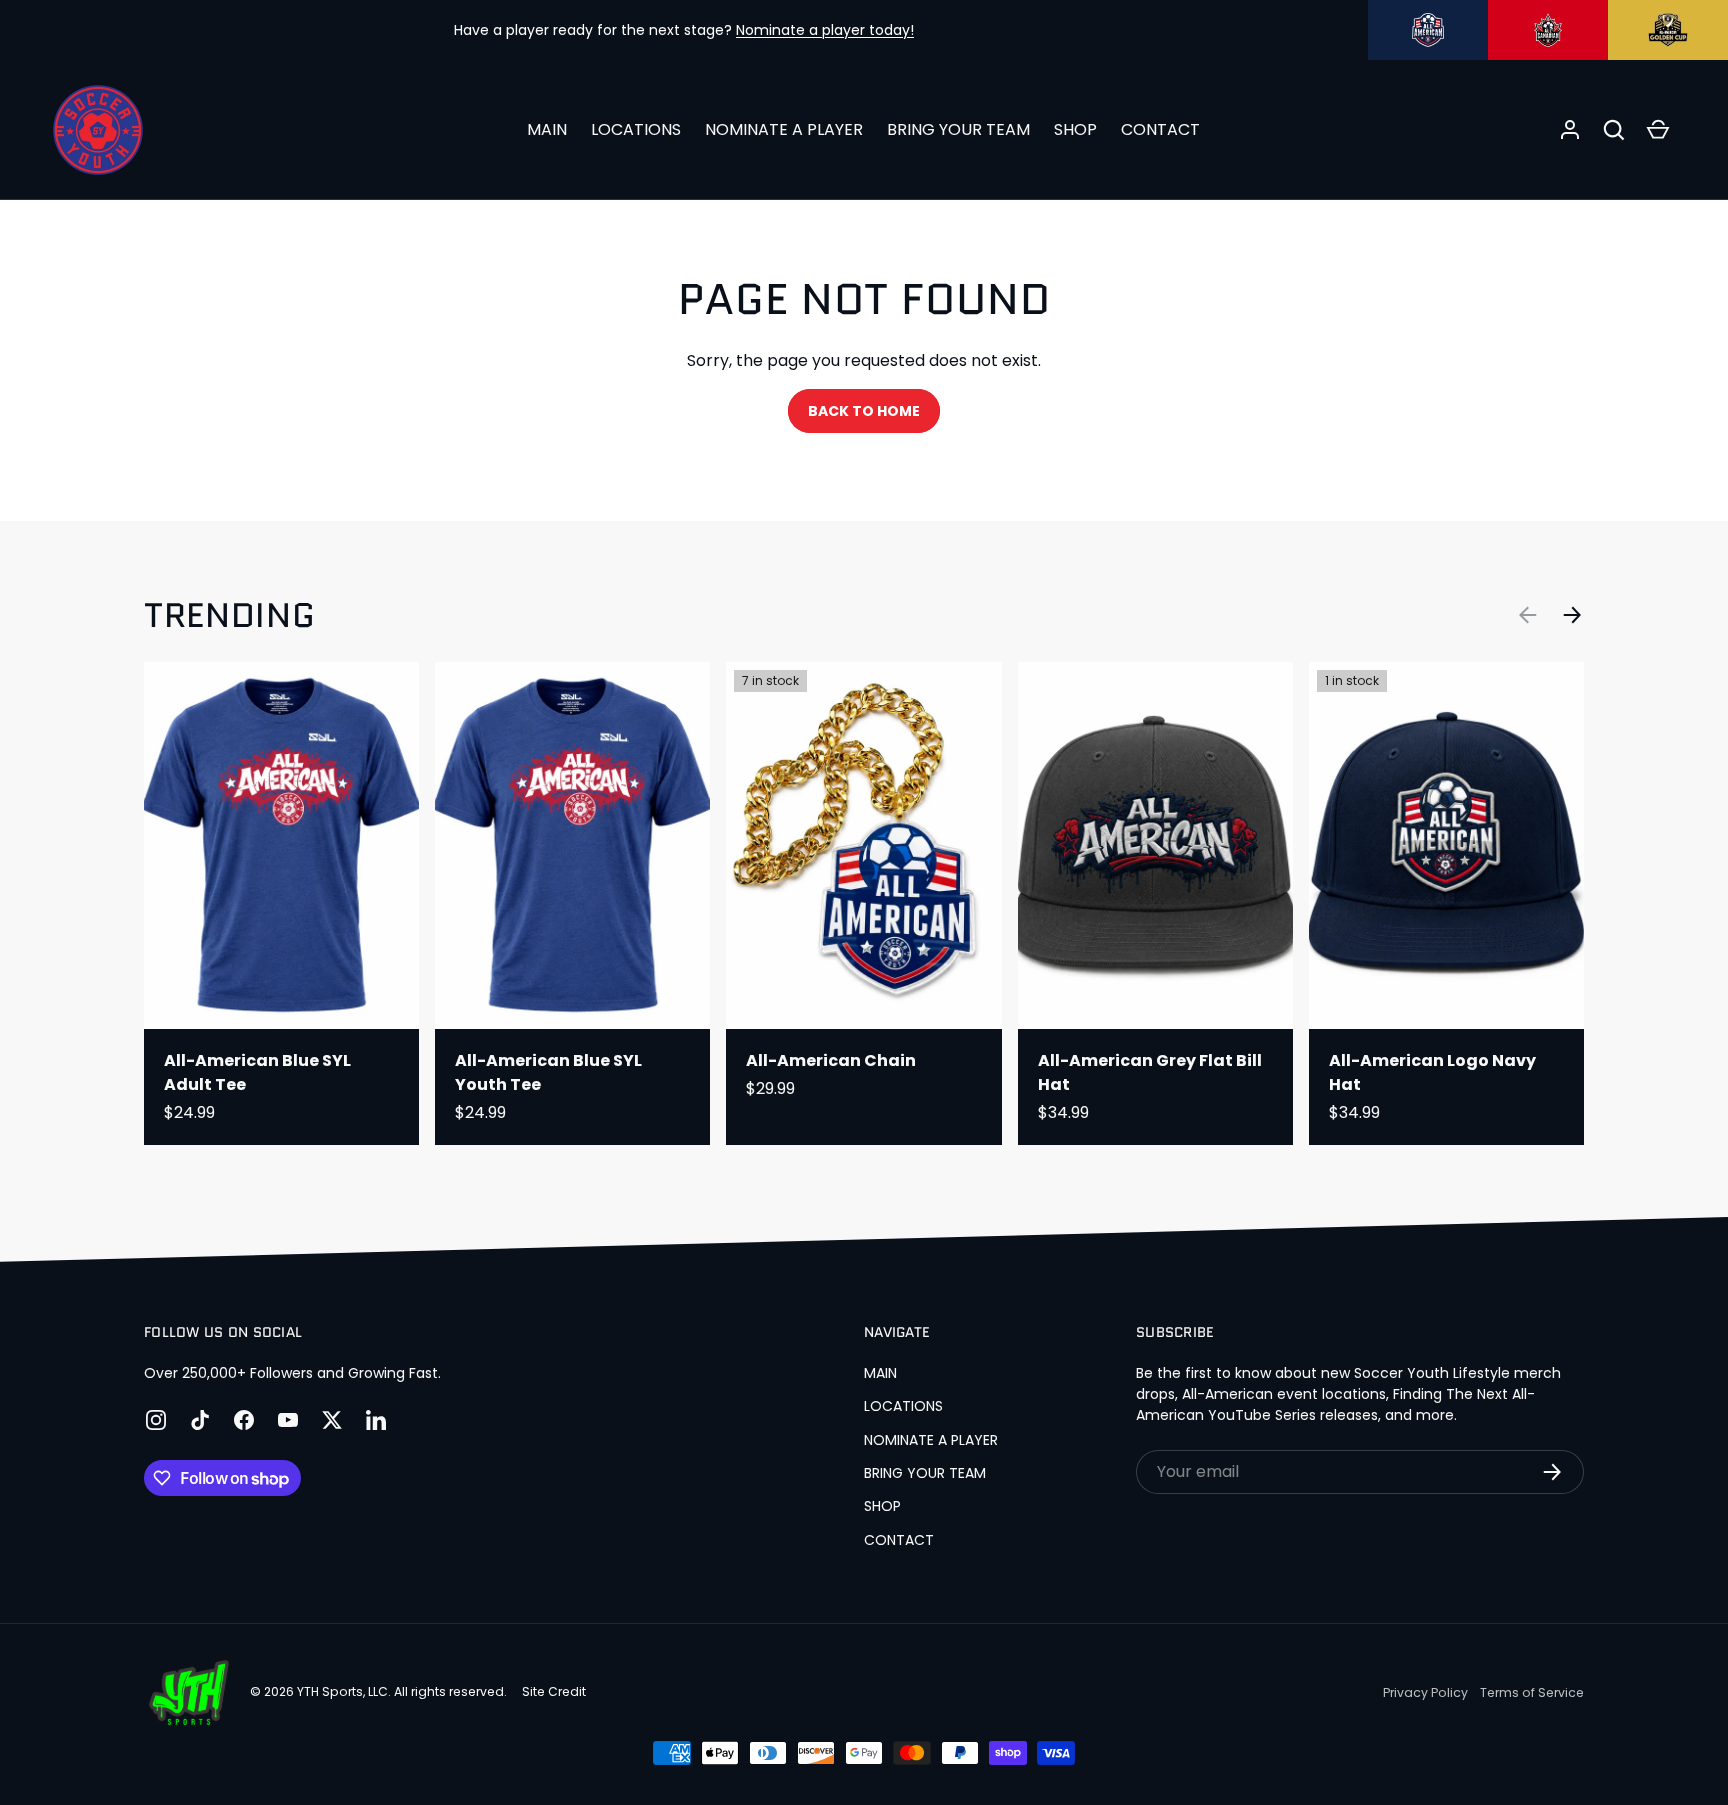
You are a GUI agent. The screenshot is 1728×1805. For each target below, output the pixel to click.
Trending (229, 615)
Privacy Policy (1425, 1692)
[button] (1614, 130)
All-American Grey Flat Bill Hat (1150, 1072)
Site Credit (554, 1691)
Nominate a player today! (825, 30)
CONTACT (1160, 129)
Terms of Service (1532, 1692)
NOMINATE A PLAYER (784, 129)
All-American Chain (831, 1060)
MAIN (547, 129)
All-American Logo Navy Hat (1432, 1072)
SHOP (1075, 129)
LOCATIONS (636, 129)
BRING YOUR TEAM (958, 129)
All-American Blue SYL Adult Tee (257, 1072)
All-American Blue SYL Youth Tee (548, 1072)
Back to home (864, 411)
